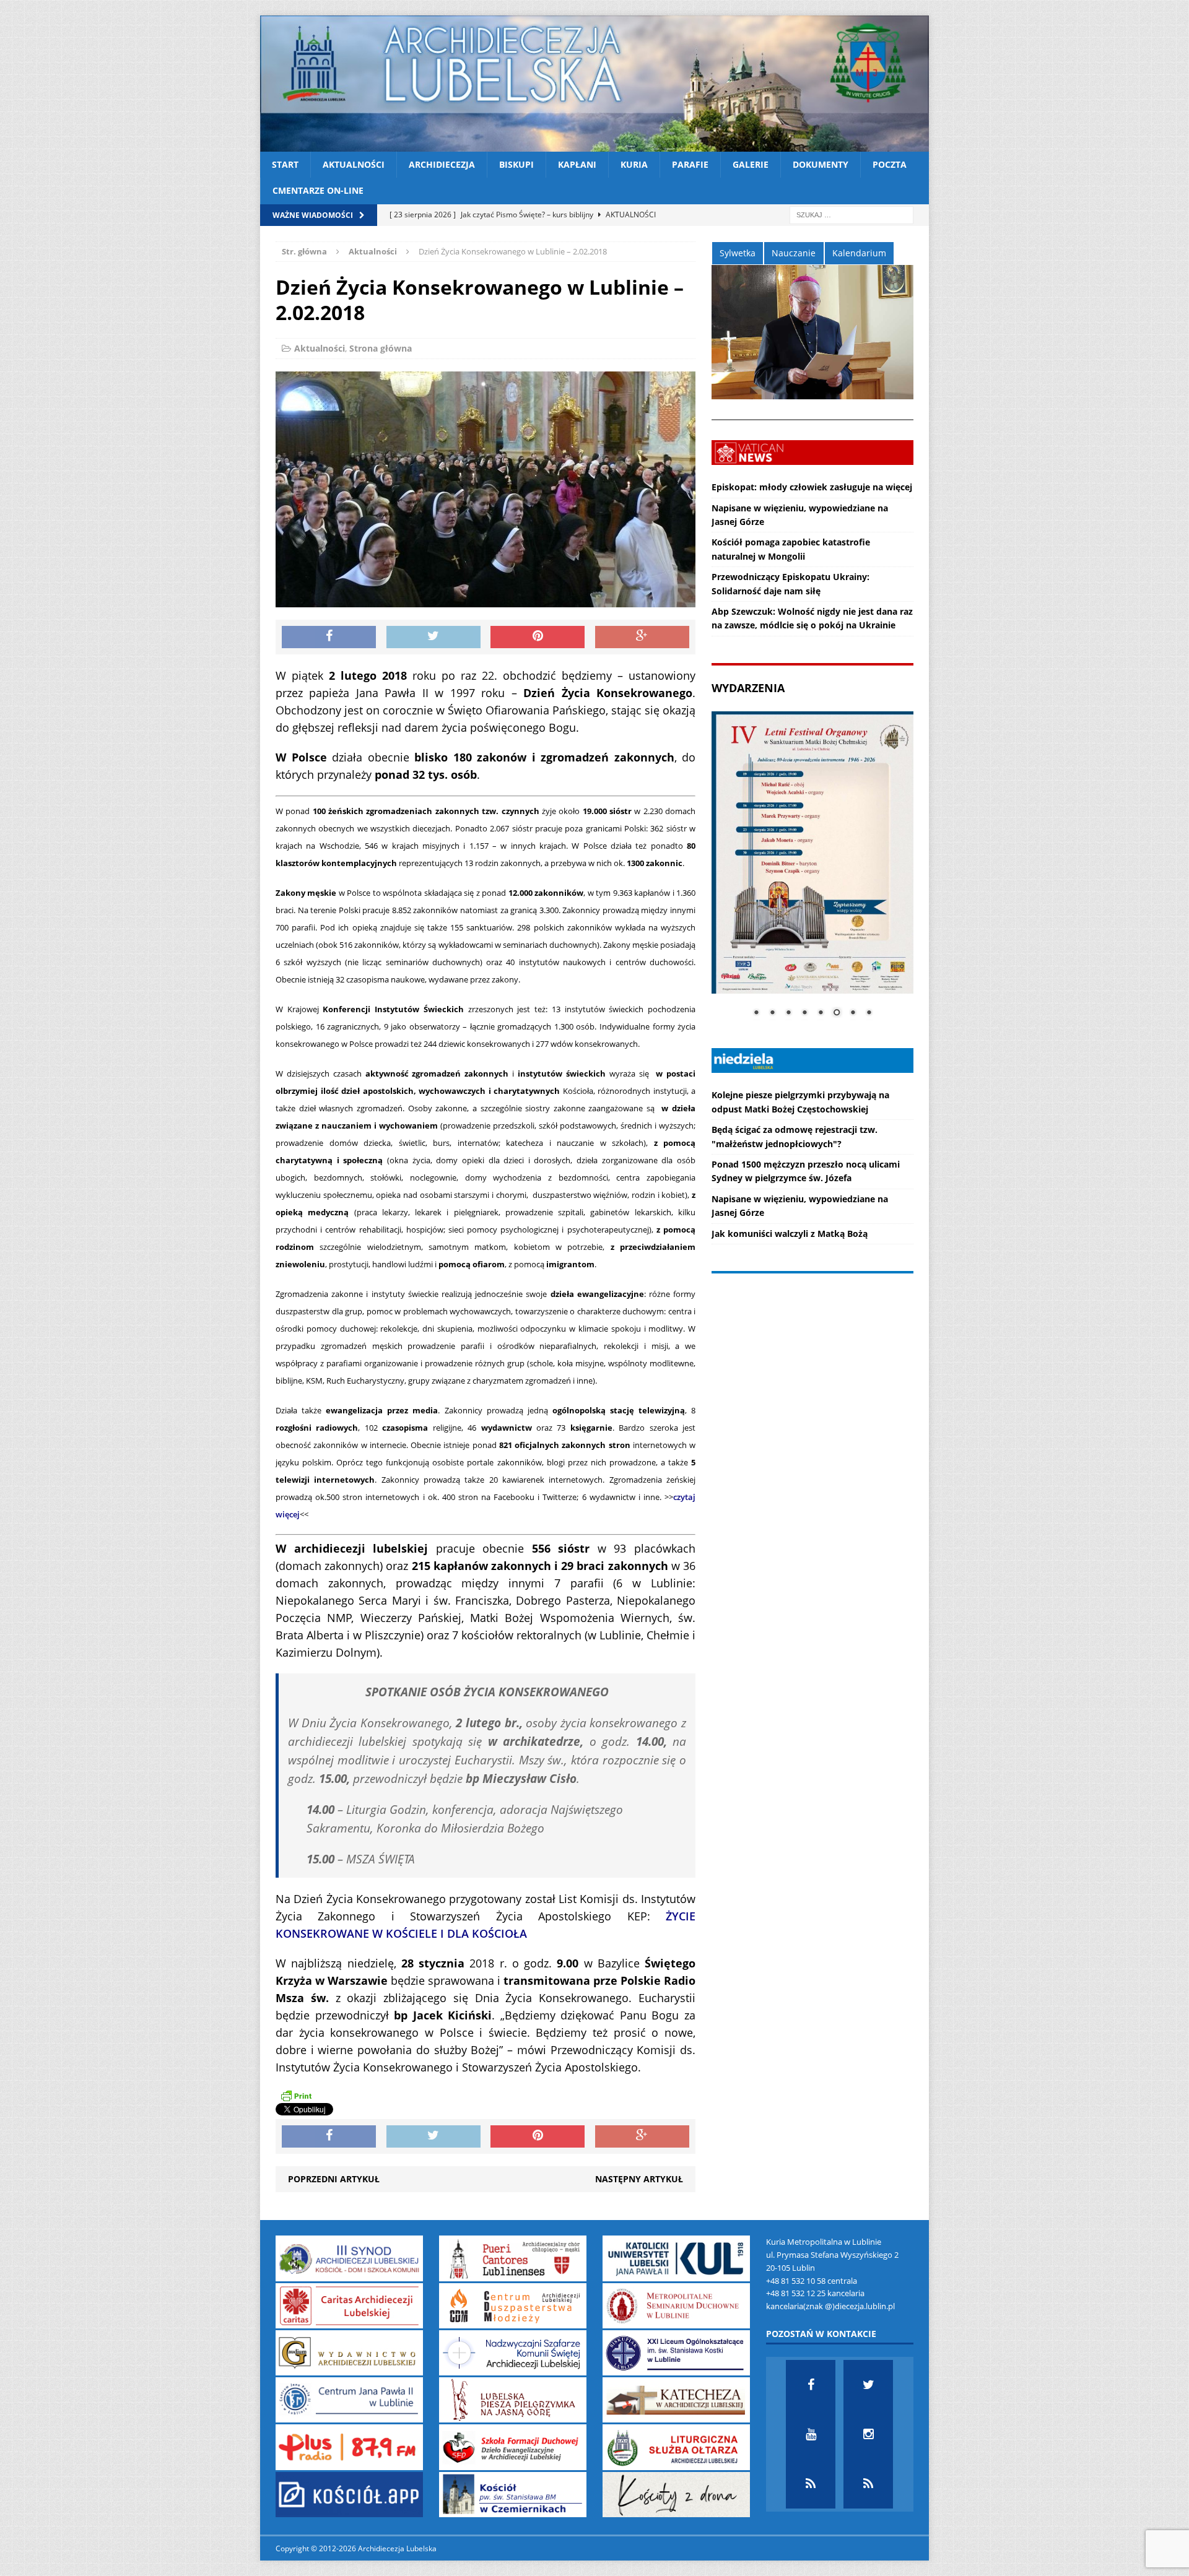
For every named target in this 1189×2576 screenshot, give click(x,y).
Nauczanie (794, 253)
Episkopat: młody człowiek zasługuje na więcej (812, 487)
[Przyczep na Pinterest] (538, 637)
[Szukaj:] (851, 214)
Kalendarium (859, 253)
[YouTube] (811, 2434)
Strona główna (381, 348)
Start (285, 164)
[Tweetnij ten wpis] (433, 637)
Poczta (890, 164)
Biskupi (516, 164)
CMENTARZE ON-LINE (318, 190)
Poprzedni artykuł (334, 2179)
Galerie (751, 164)
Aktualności (354, 164)
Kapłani (577, 164)
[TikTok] (811, 2484)
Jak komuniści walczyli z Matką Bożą (790, 1234)
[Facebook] (811, 2385)
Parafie (690, 164)
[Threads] (868, 2484)
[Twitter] (868, 2385)
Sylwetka (738, 253)
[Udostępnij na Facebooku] (329, 637)
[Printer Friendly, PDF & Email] (296, 2096)
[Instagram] (868, 2434)
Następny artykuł (639, 2179)
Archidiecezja (442, 164)
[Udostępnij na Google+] (642, 637)
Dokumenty (821, 164)
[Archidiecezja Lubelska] (594, 84)
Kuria (634, 164)
